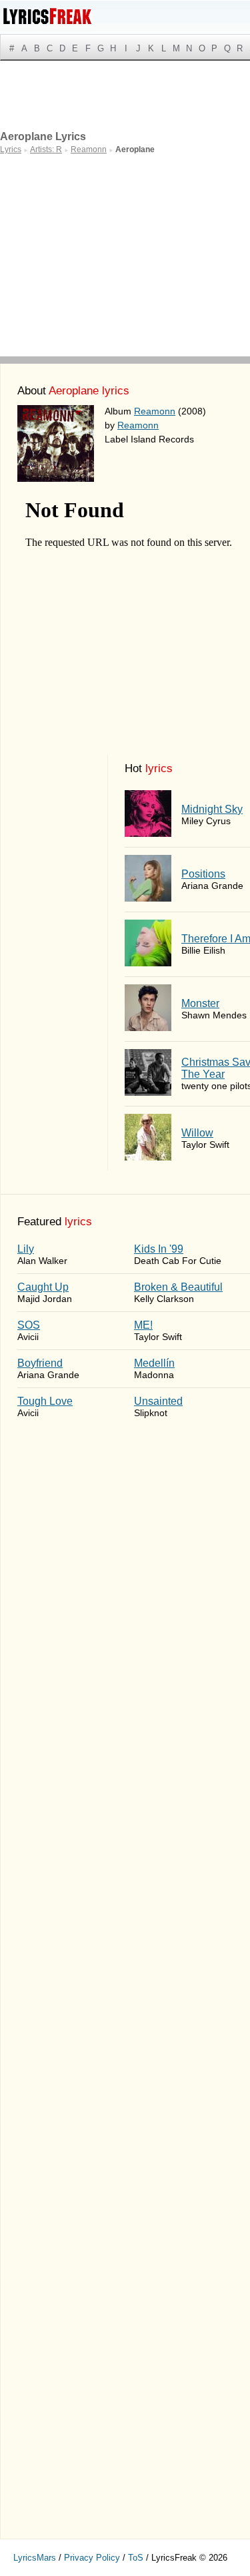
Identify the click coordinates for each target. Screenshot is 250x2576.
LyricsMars (35, 2558)
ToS (136, 2558)
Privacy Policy (92, 2558)
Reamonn (155, 411)
